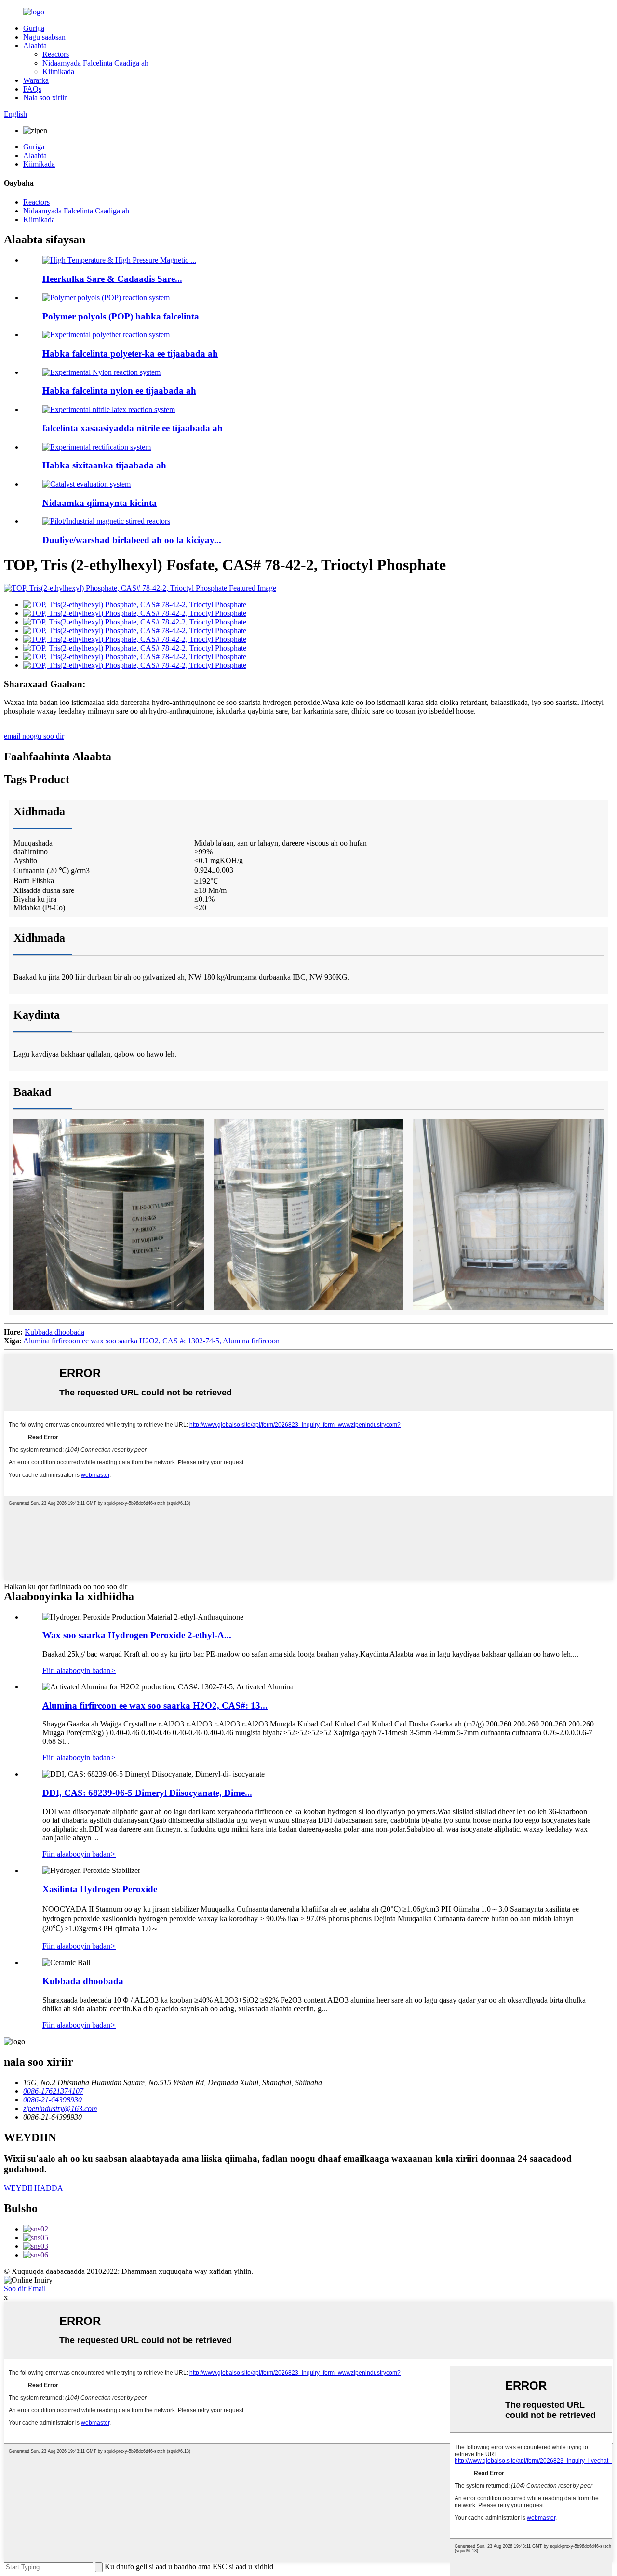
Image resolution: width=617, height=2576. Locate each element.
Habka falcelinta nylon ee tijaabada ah (119, 391)
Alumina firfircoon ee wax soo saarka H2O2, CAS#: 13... (155, 1706)
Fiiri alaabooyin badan (79, 1670)
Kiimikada (58, 72)
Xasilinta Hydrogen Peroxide (100, 1889)
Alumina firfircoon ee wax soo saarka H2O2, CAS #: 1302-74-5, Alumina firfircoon (151, 1341)
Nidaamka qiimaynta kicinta (100, 503)
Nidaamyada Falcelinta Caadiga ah (95, 63)
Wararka (36, 80)
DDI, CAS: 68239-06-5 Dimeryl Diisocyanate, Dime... (147, 1793)
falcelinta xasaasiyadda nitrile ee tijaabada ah (133, 428)
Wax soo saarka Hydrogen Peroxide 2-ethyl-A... (137, 1635)
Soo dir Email (25, 2289)
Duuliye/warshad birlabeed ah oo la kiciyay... (132, 540)
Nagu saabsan (44, 37)
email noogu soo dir (34, 736)
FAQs (32, 89)
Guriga (34, 28)
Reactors (56, 54)
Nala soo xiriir (45, 98)
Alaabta (35, 46)
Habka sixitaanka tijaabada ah (104, 465)
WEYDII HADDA (34, 2188)
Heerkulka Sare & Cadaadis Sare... (112, 279)
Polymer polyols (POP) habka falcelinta (121, 316)
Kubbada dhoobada (54, 1332)
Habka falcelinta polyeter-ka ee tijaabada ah (130, 353)
